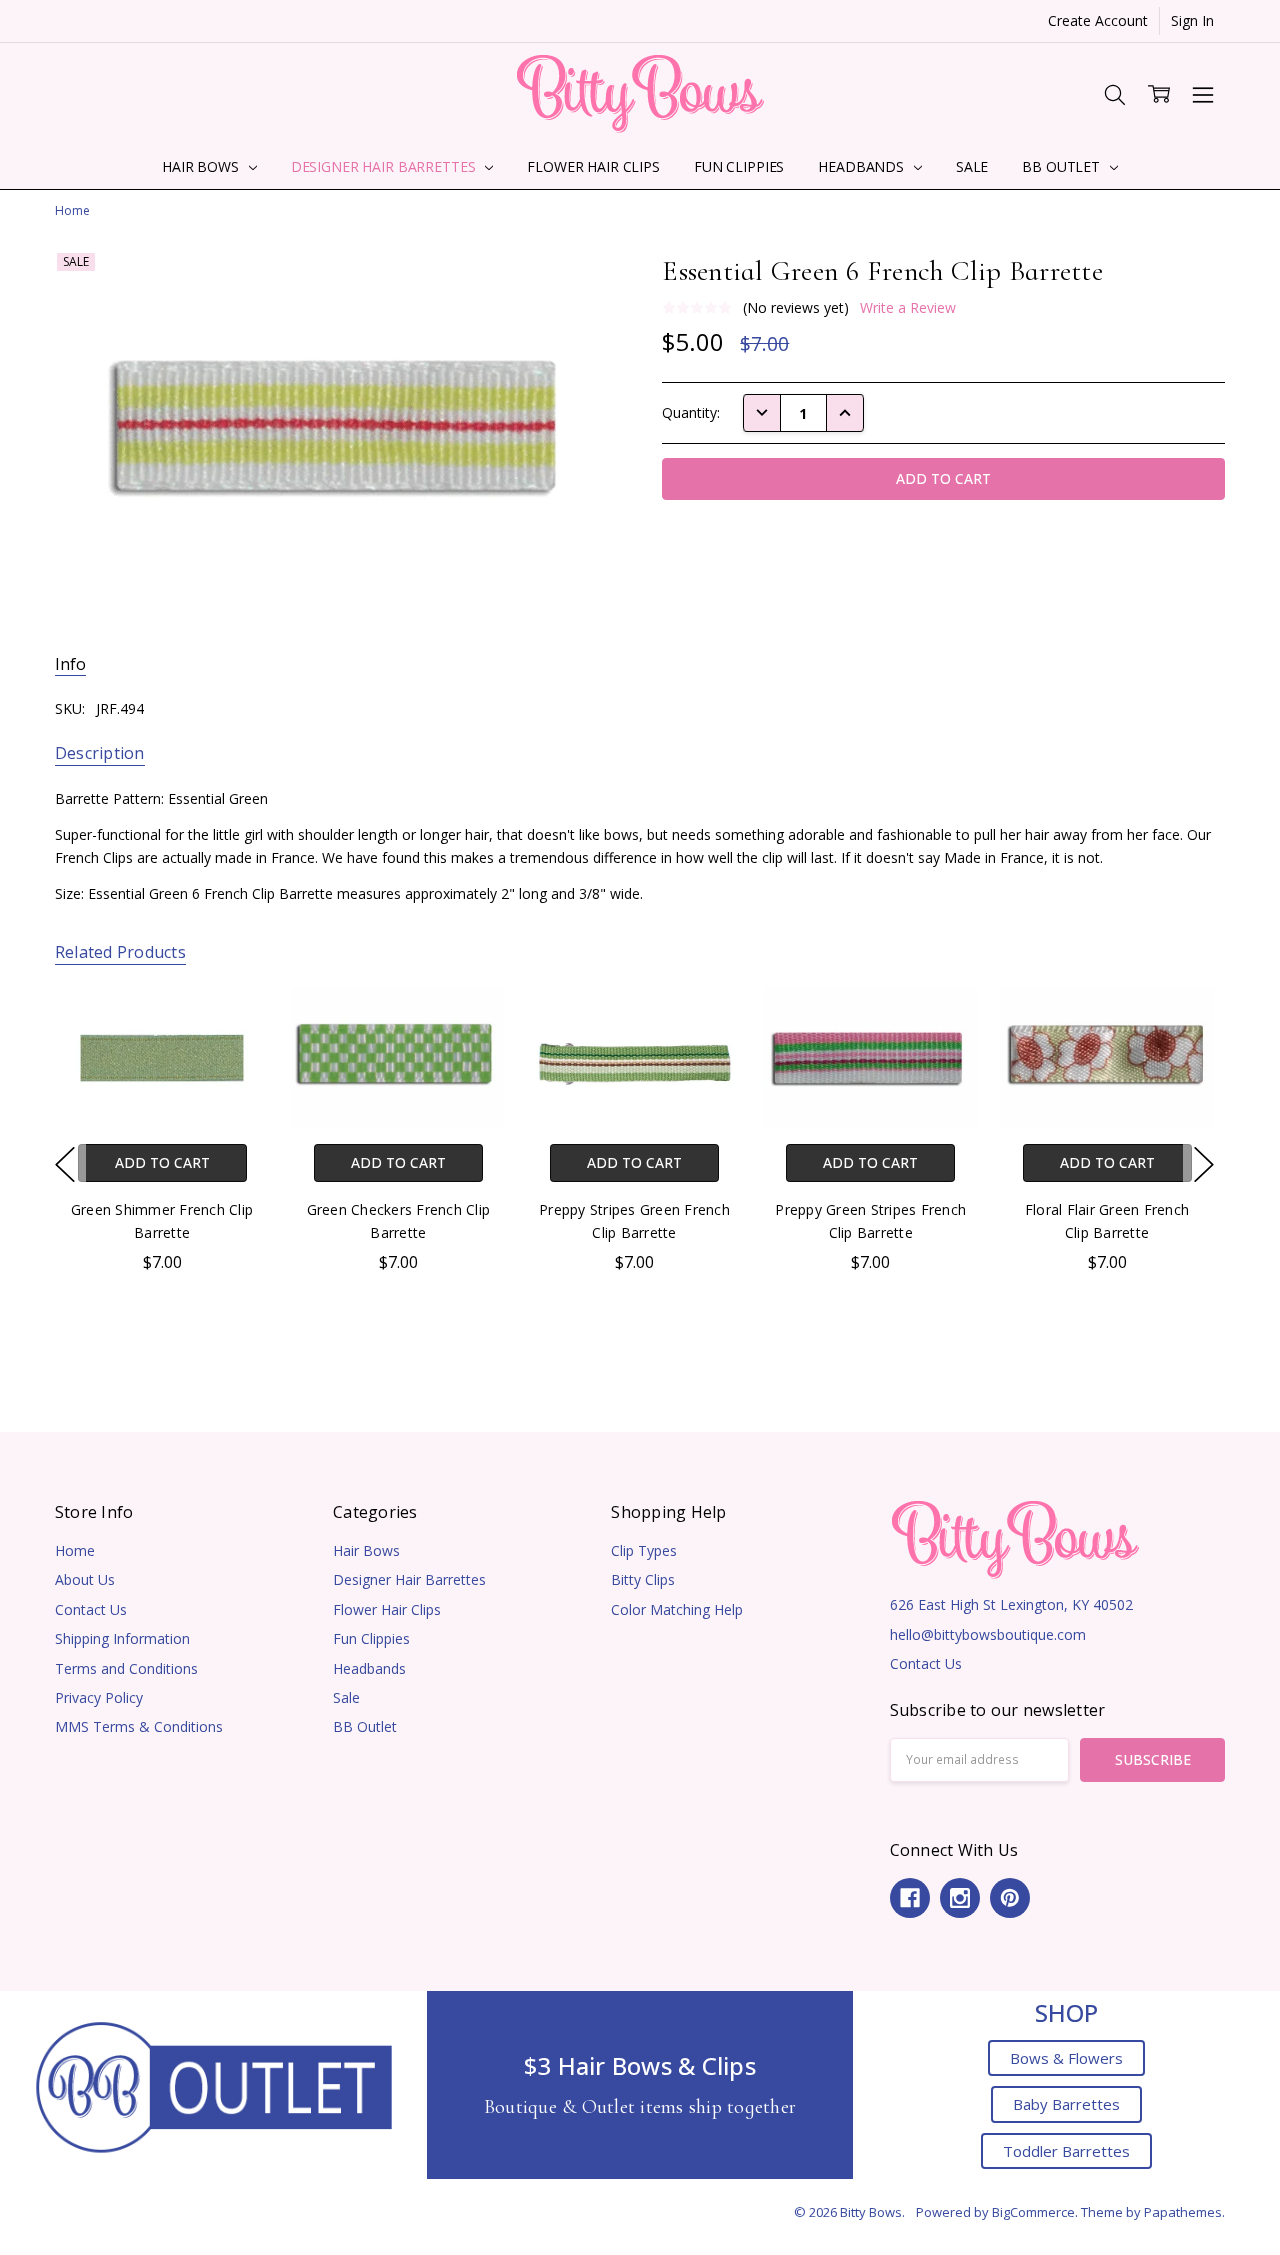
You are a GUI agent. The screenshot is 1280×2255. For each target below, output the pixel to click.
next (1204, 1165)
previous (65, 1165)
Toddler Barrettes (1066, 2151)
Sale (972, 166)
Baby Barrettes (1066, 2104)
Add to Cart (161, 1162)
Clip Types (644, 1550)
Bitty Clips (643, 1579)
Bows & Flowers (1066, 2058)
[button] (214, 2085)
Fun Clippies (739, 166)
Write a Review (908, 308)
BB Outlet (1063, 166)
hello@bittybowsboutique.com (988, 1634)
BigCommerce (1033, 2212)
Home (75, 1550)
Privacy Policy (99, 1697)
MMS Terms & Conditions (139, 1726)
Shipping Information (122, 1638)
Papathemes (1183, 2212)
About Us (85, 1579)
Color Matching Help (677, 1609)
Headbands (863, 166)
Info (70, 664)
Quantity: (691, 412)
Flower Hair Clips (593, 166)
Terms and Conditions (126, 1668)
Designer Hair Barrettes (385, 166)
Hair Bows (202, 166)
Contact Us (91, 1609)
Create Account (1098, 20)
